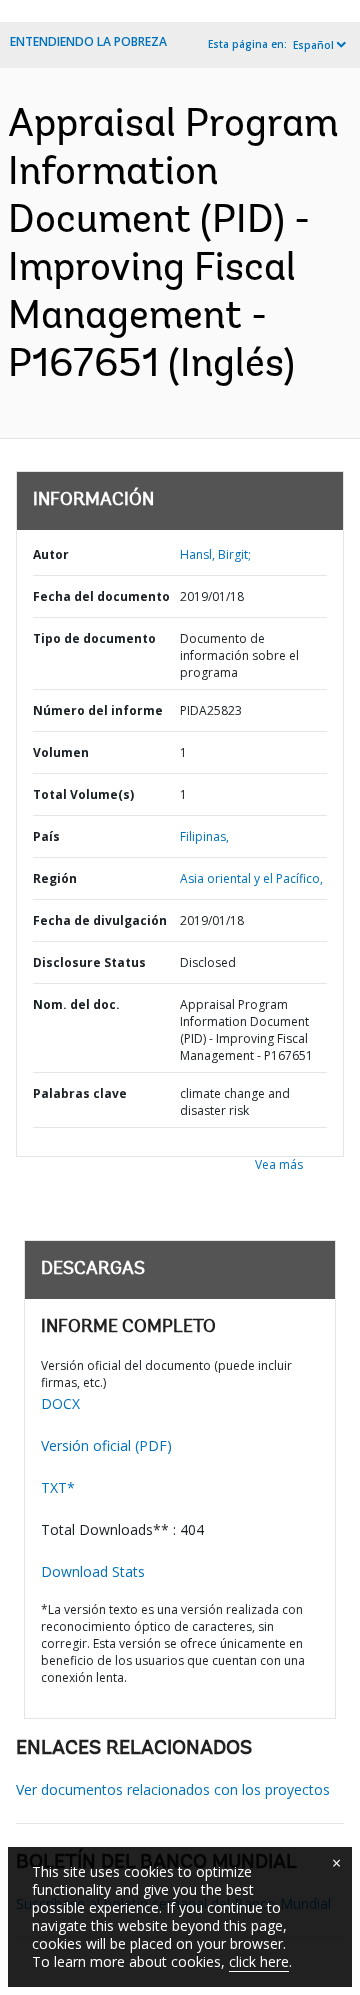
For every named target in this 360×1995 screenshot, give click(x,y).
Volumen (61, 752)
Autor (51, 554)
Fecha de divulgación (100, 920)
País (46, 836)
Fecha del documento (101, 596)
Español (313, 45)
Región (55, 878)
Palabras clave (80, 1093)
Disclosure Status (89, 962)
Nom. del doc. (76, 1004)
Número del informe (98, 710)
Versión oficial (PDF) (106, 1445)
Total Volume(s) (83, 794)
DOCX (60, 1403)
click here (259, 1961)
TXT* (58, 1487)
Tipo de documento (94, 638)
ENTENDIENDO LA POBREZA (88, 41)
